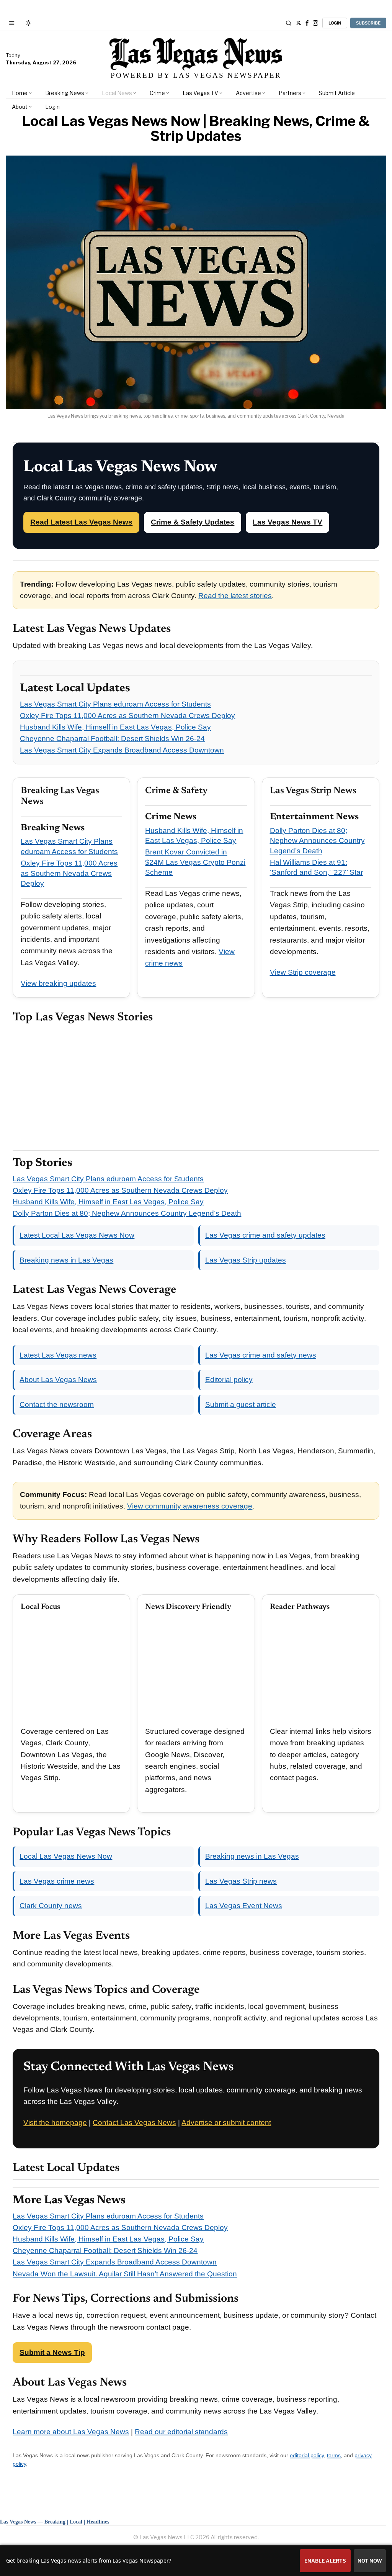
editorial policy (307, 2455)
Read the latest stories (235, 596)
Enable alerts (325, 2561)
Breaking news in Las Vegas (66, 1260)
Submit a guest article (241, 1404)
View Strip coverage (303, 972)
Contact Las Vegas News (134, 2123)
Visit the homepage (55, 2123)
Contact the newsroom (57, 1404)
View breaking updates (58, 983)
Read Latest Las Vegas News (81, 522)
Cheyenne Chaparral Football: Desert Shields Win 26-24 (112, 739)
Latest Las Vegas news (58, 1355)
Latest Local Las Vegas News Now (77, 1235)
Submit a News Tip (52, 2352)
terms (334, 2455)
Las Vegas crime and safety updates (265, 1235)
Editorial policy (229, 1380)
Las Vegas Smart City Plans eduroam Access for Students (115, 704)
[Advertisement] (196, 1087)
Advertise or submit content (226, 2123)
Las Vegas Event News (244, 1906)
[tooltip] (299, 23)
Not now (370, 2561)
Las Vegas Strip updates (246, 1260)
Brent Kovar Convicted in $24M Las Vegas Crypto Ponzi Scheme (195, 862)
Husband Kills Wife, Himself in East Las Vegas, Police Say (115, 727)
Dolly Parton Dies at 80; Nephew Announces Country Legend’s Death (317, 841)
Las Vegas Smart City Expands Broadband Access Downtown (122, 750)
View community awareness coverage (190, 1506)
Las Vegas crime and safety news (261, 1355)
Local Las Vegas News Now (66, 1856)
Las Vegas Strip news (241, 1881)
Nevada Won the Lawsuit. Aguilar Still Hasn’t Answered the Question (125, 2274)
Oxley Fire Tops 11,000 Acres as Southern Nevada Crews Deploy (127, 716)
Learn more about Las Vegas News (71, 2432)
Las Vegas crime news (57, 1881)
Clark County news (51, 1906)
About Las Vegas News (58, 1380)
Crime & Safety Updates (193, 522)
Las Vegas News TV (287, 522)
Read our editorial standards (181, 2432)
